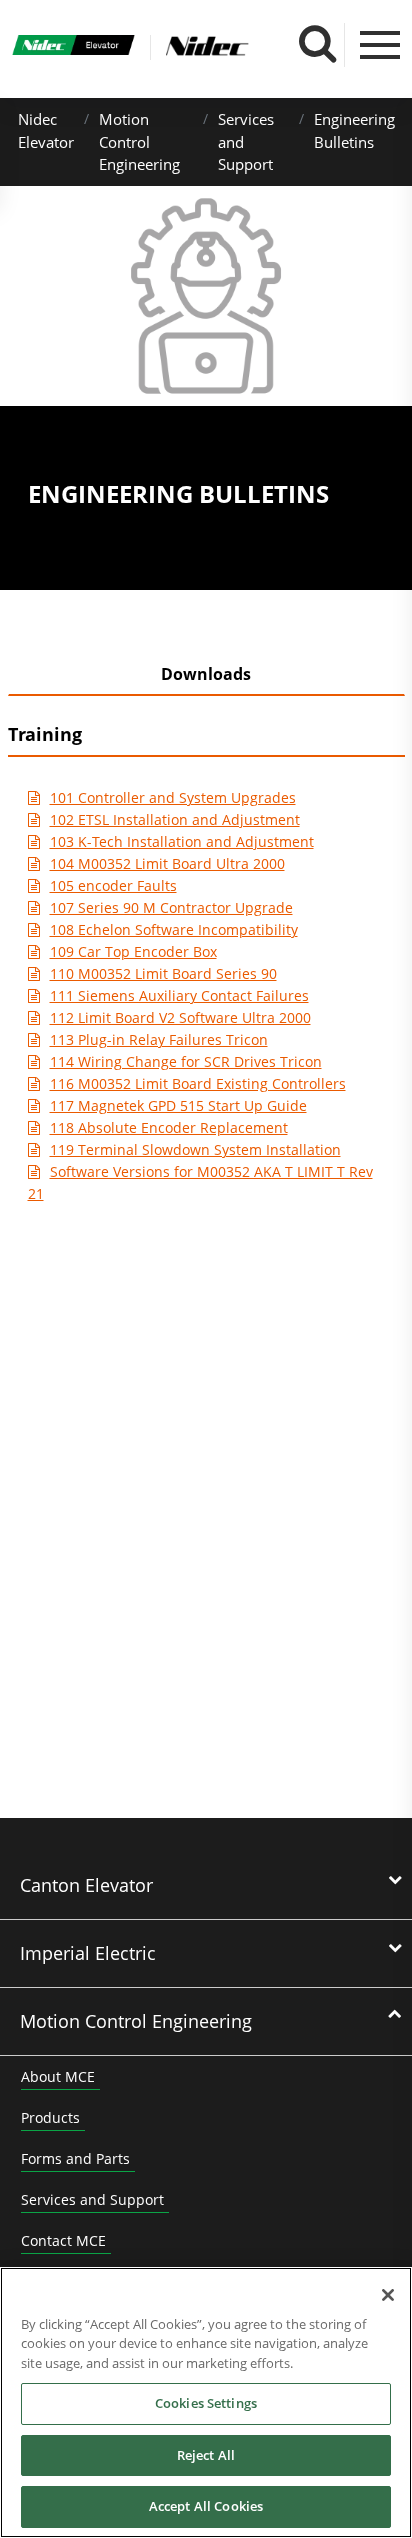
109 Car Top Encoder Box (133, 951)
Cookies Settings (206, 2403)
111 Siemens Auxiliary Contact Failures (179, 995)
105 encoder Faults (113, 885)
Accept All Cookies (206, 2506)
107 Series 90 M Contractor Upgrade (171, 907)
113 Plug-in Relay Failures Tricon (159, 1039)
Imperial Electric (88, 1953)
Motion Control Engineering (139, 141)
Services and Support (92, 2199)
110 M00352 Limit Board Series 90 (163, 973)
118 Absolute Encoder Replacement (169, 1127)
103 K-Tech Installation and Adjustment (182, 841)
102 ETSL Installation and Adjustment (175, 819)
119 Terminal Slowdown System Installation (195, 1149)
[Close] (388, 2295)
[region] (206, 2402)
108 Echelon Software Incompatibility (174, 929)
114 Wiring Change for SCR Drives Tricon (186, 1061)
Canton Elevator (86, 1885)
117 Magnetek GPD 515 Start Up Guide (178, 1105)
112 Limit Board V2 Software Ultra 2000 (180, 1017)
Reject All (206, 2455)
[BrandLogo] (74, 47)
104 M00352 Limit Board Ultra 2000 (167, 863)
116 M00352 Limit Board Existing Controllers (198, 1083)
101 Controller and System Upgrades (173, 797)
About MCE (58, 2076)
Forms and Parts (75, 2158)
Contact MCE (63, 2240)
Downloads (206, 674)
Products (50, 2117)
